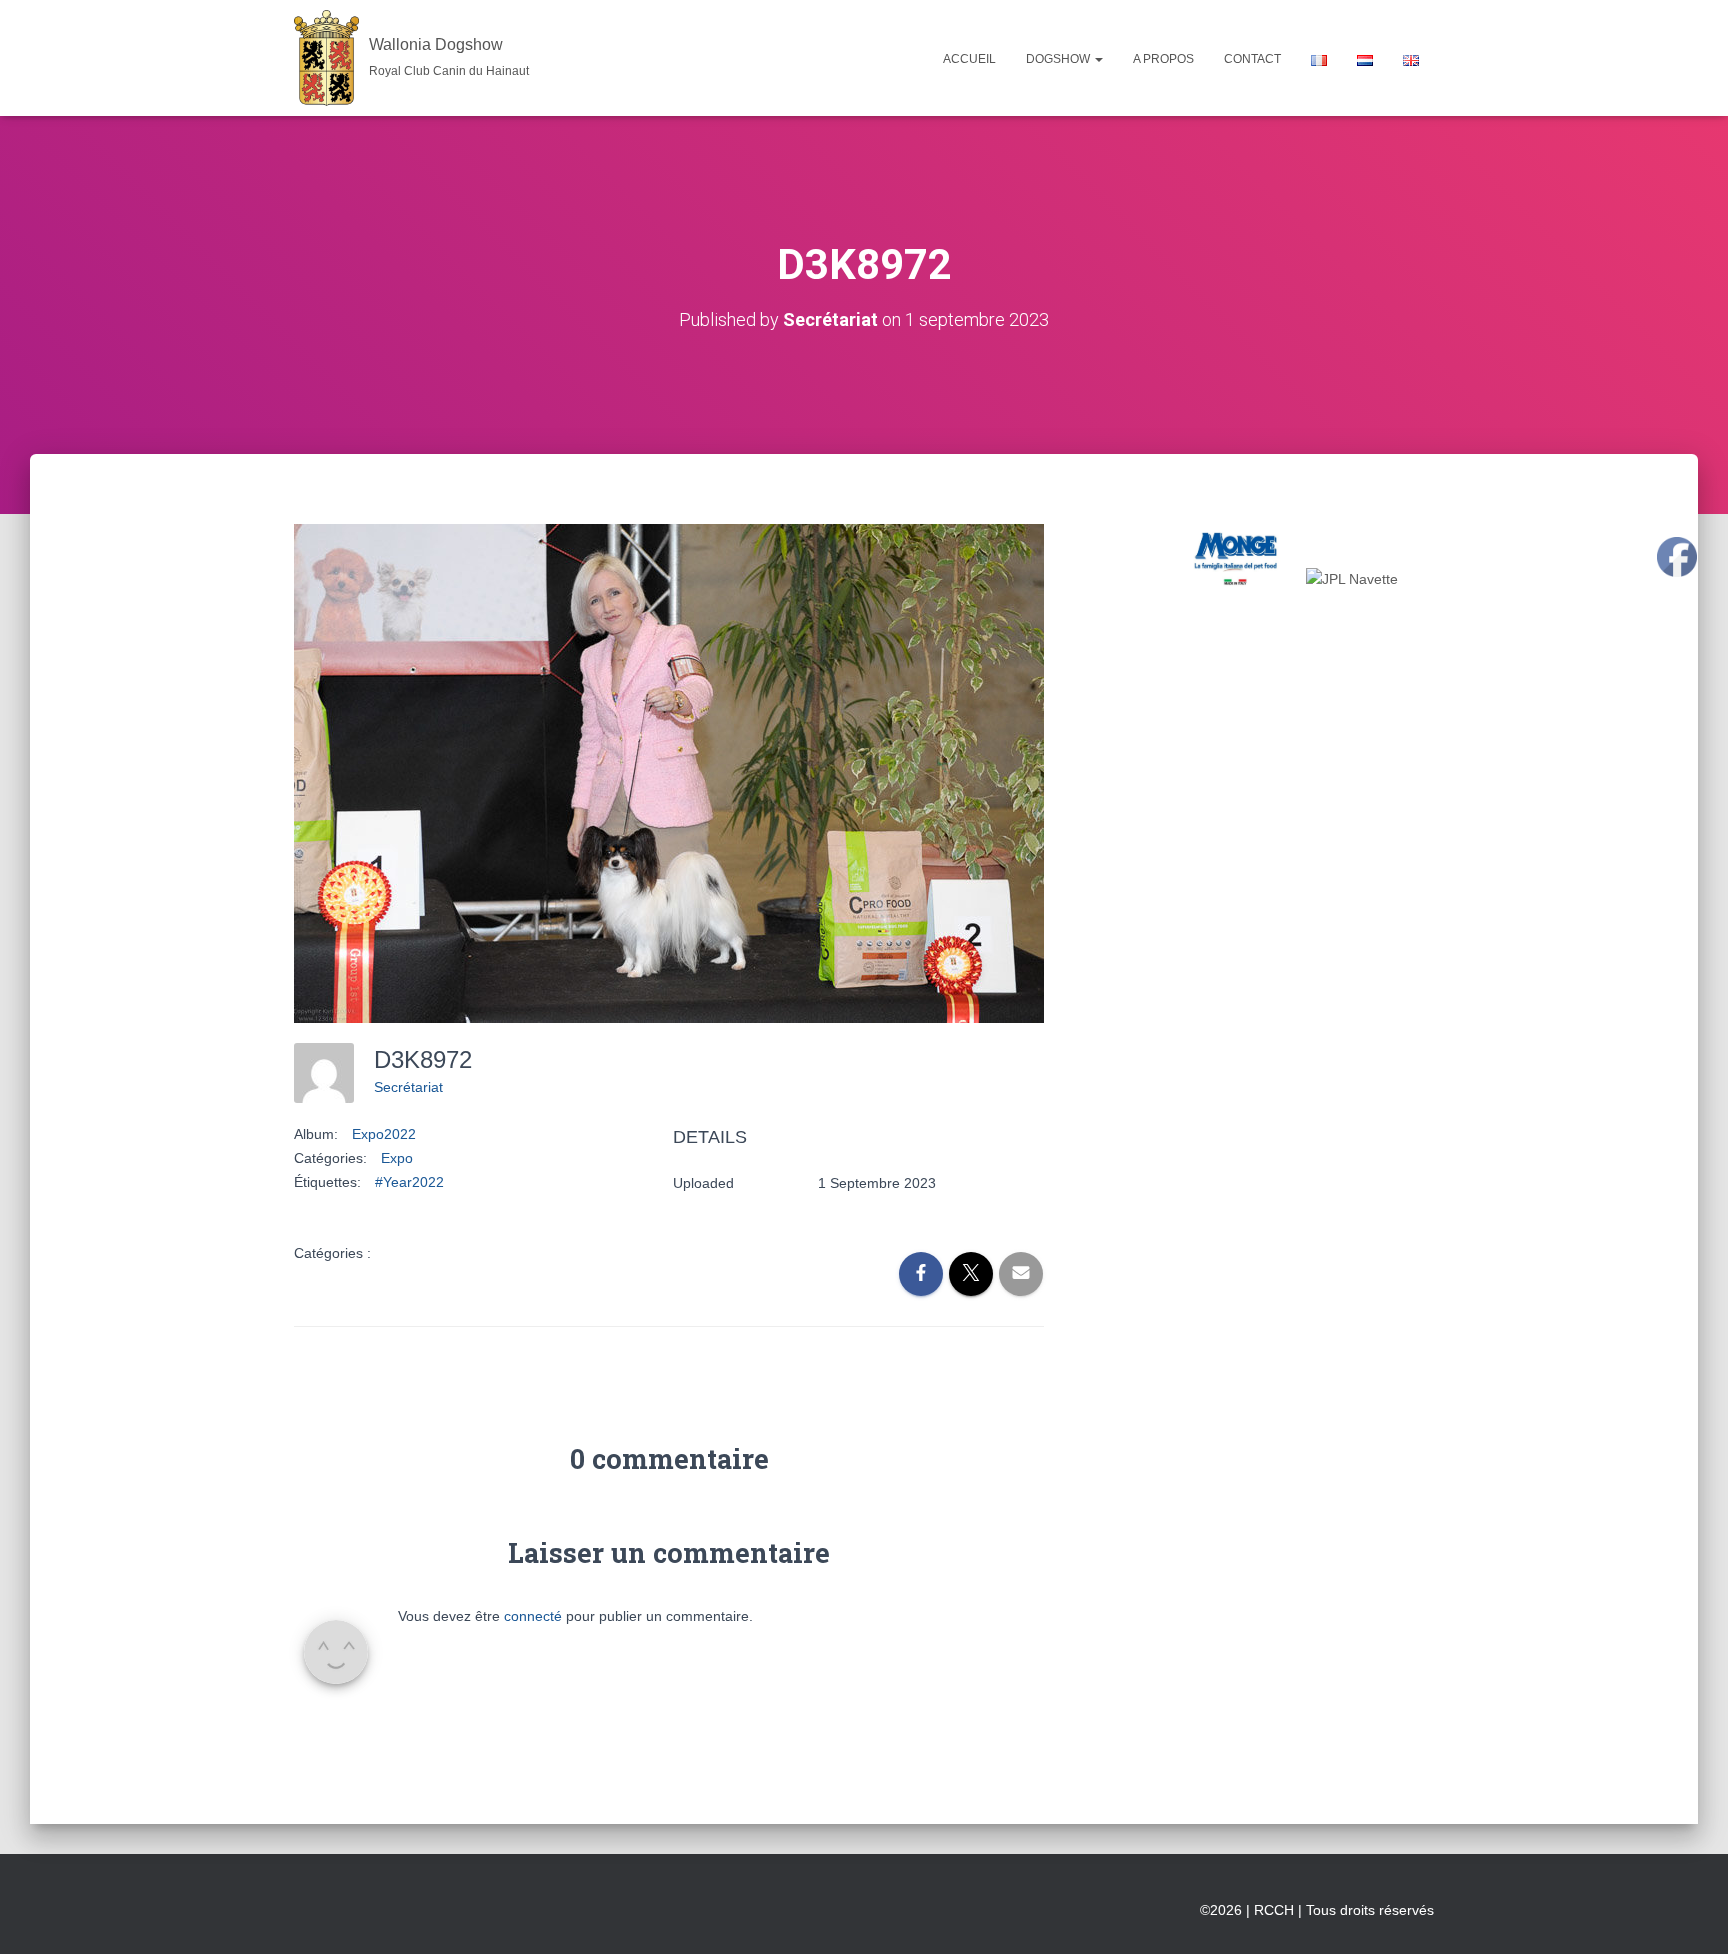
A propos (1163, 59)
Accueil (969, 59)
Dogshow (1059, 59)
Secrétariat (408, 1087)
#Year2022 (409, 1182)
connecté (533, 1616)
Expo (397, 1158)
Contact (1252, 59)
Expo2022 (384, 1134)
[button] (1098, 59)
